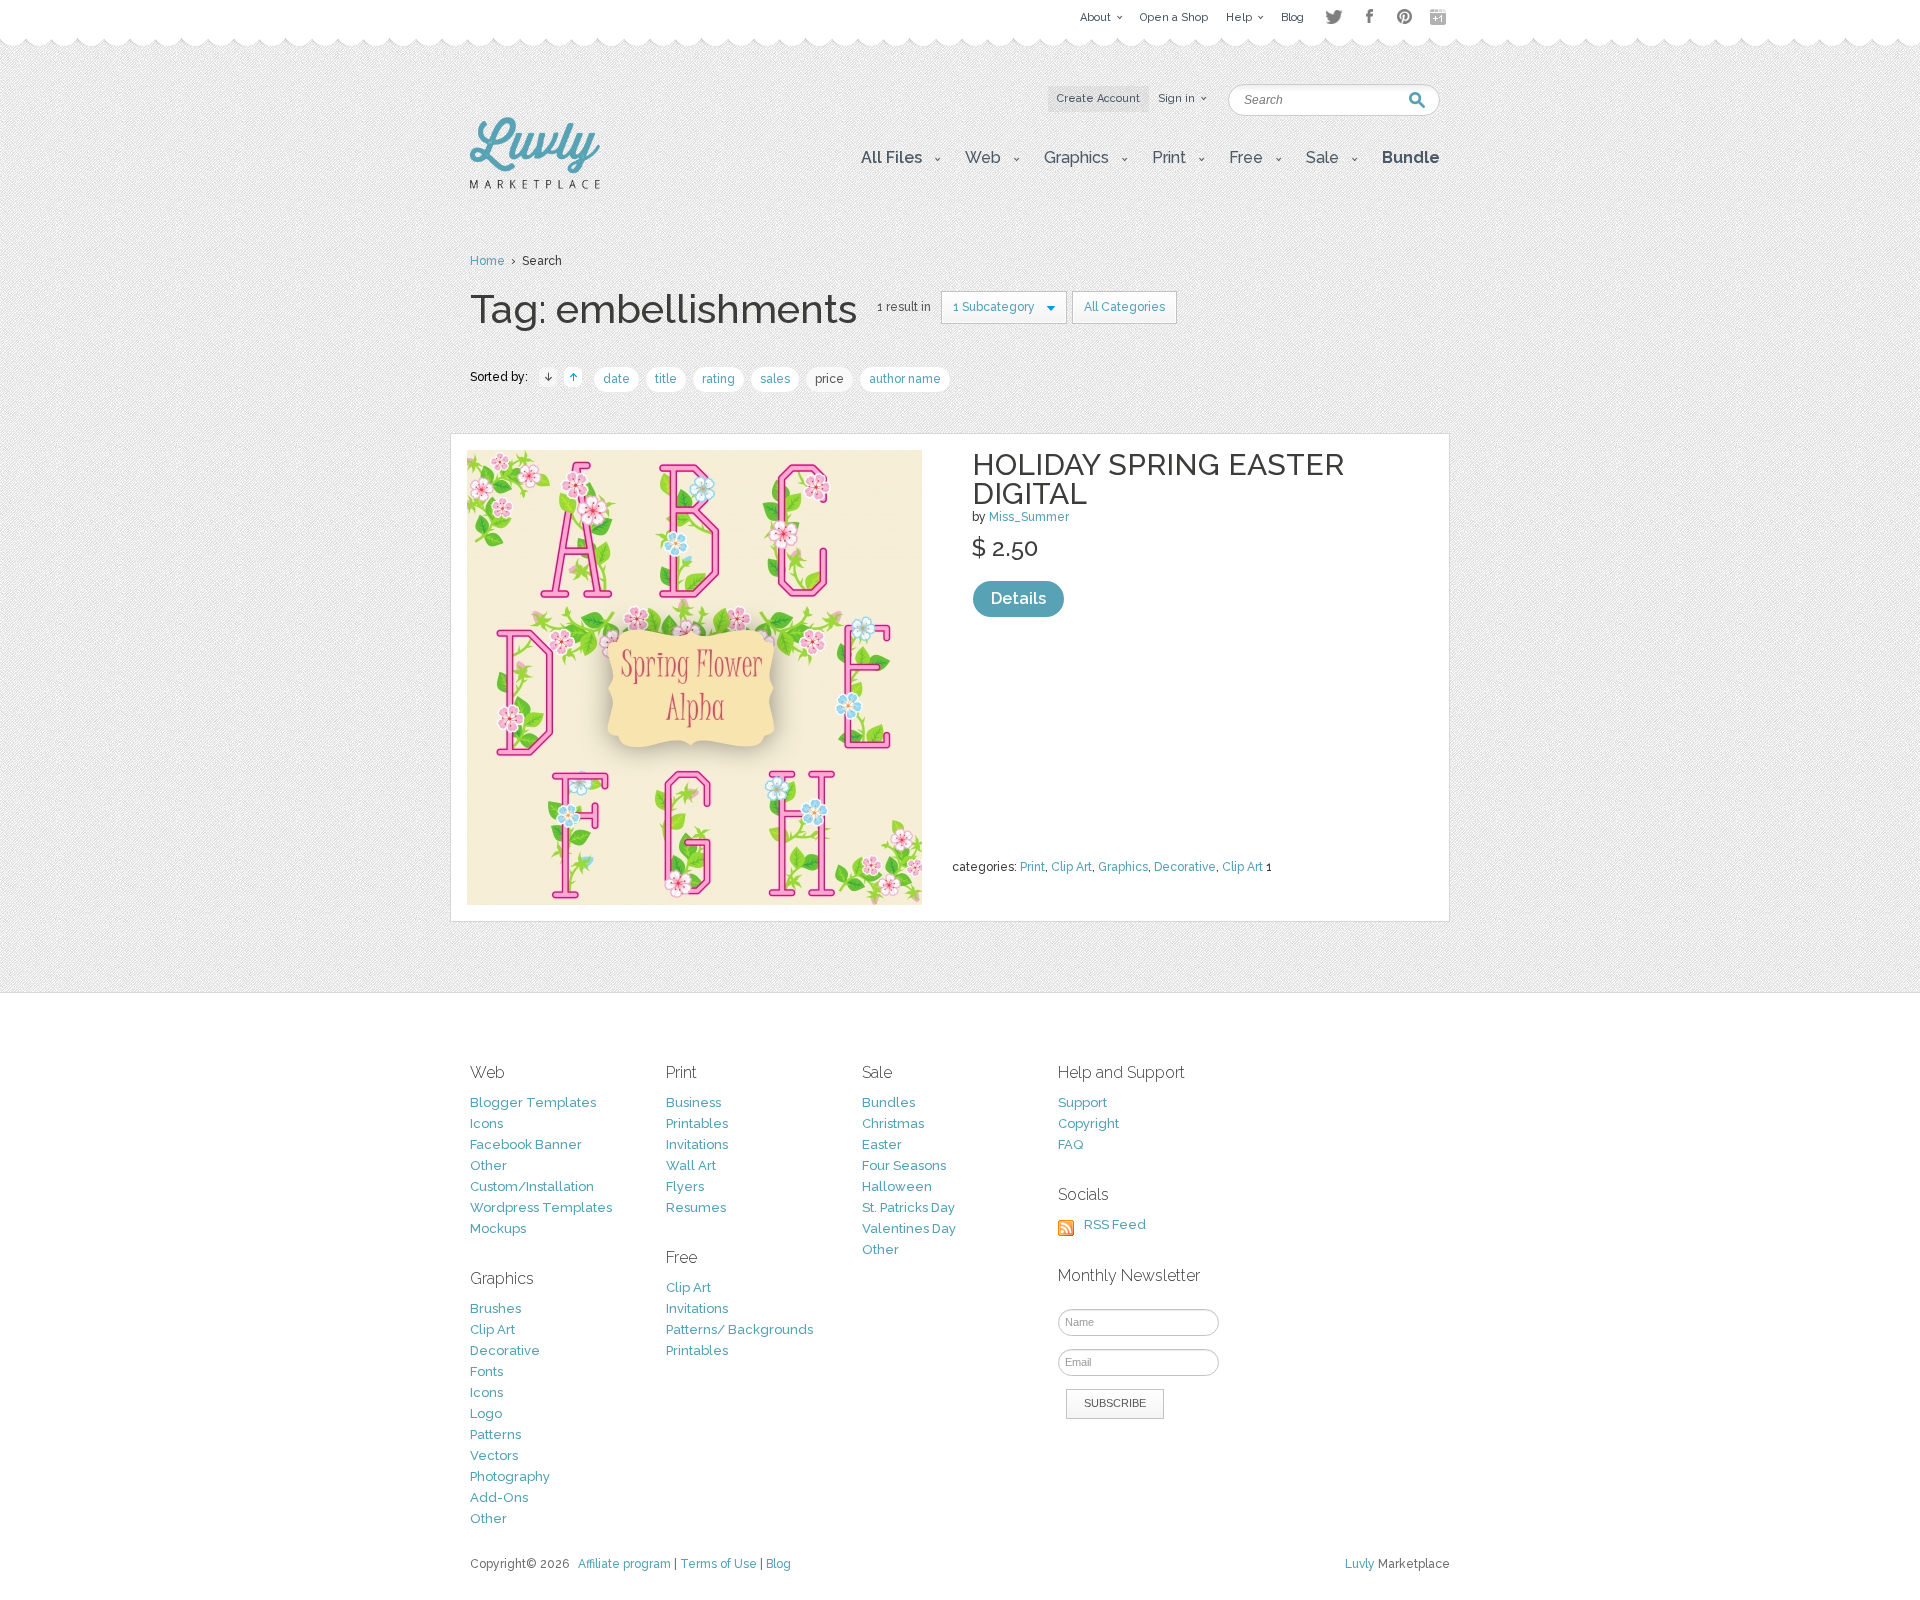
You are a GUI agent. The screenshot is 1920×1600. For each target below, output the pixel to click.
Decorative (1185, 867)
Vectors (494, 1455)
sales (775, 379)
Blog (778, 1564)
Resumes (696, 1207)
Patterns (495, 1434)
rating (718, 379)
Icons (486, 1123)
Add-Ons (499, 1497)
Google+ (1440, 17)
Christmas (893, 1123)
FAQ (1070, 1144)
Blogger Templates (533, 1102)
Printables (697, 1123)
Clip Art (1071, 867)
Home (487, 261)
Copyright (1088, 1123)
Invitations (697, 1144)
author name (905, 379)
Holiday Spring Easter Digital (1158, 479)
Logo (486, 1413)
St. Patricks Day (908, 1207)
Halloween (897, 1186)
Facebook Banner (526, 1144)
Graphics (1123, 867)
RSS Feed (1115, 1224)
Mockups (498, 1228)
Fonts (486, 1371)
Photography (510, 1476)
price (829, 379)
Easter (882, 1144)
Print (1032, 867)
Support (1082, 1102)
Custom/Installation (532, 1186)
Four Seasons (904, 1165)
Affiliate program (624, 1564)
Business (693, 1102)
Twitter (1333, 16)
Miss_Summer (1029, 517)
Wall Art (691, 1165)
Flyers (685, 1186)
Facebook (1369, 17)
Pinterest (1404, 16)
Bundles (888, 1102)
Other (488, 1165)
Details (1018, 598)
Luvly (1360, 1564)
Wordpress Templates (541, 1207)
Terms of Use (718, 1564)
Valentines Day (909, 1228)
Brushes (495, 1308)
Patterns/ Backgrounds (739, 1329)
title (666, 379)
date (616, 379)
